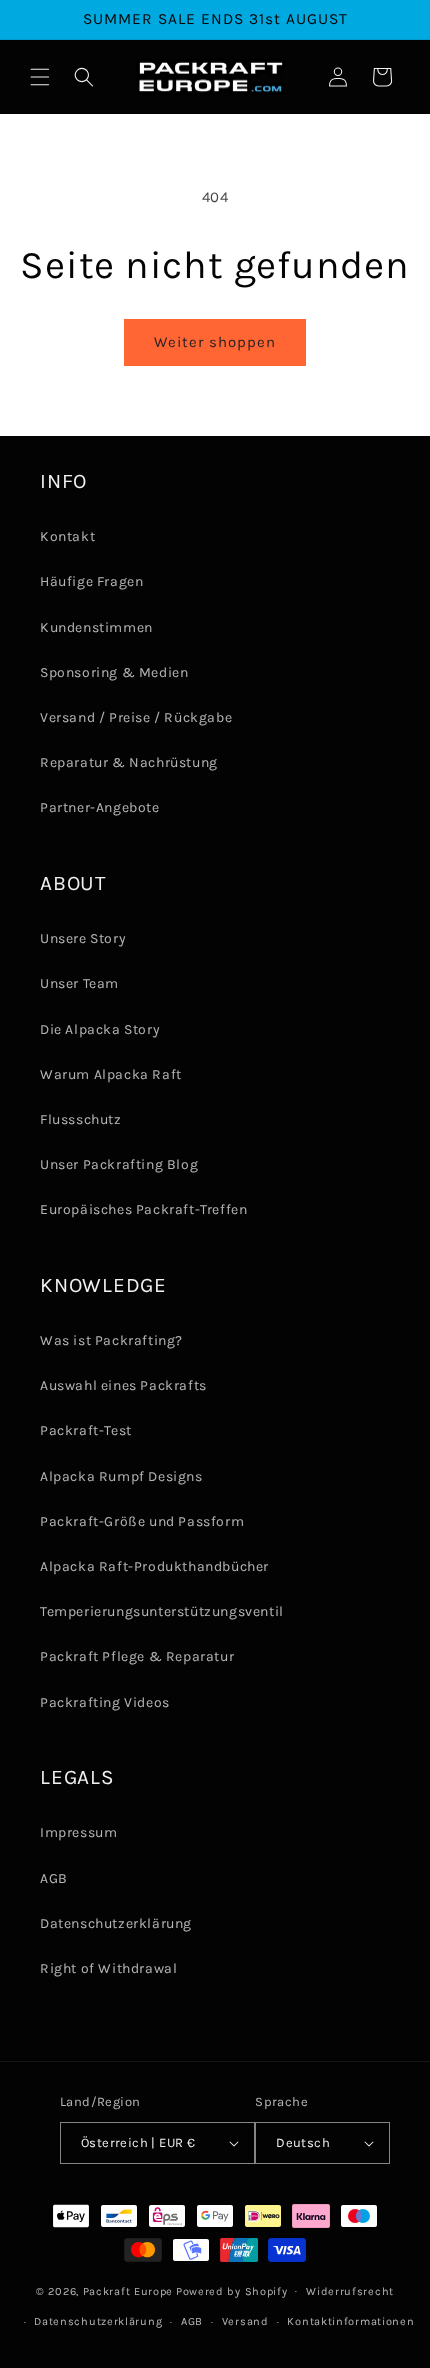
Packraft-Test (86, 1430)
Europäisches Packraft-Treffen (143, 1209)
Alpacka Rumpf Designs (121, 1476)
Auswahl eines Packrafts (123, 1385)
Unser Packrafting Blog (119, 1164)
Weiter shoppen (215, 342)
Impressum (78, 1832)
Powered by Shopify (232, 2290)
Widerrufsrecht (350, 2291)
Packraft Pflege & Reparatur (137, 1656)
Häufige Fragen (91, 581)
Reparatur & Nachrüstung (129, 762)
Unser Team (79, 983)
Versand (245, 2321)
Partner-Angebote (100, 807)
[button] (40, 77)
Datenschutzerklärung (116, 1923)
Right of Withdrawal (108, 1968)
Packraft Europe (128, 2290)
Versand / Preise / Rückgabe (136, 717)
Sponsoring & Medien (114, 672)
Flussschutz (81, 1119)
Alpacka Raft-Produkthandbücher (154, 1566)
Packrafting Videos (105, 1702)
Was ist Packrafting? (111, 1340)
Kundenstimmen (96, 627)
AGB (54, 1878)
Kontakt (67, 536)
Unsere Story (83, 938)
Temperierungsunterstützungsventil (162, 1611)
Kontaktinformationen (350, 2321)
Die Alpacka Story (100, 1029)
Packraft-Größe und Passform (142, 1521)
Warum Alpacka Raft (111, 1074)
